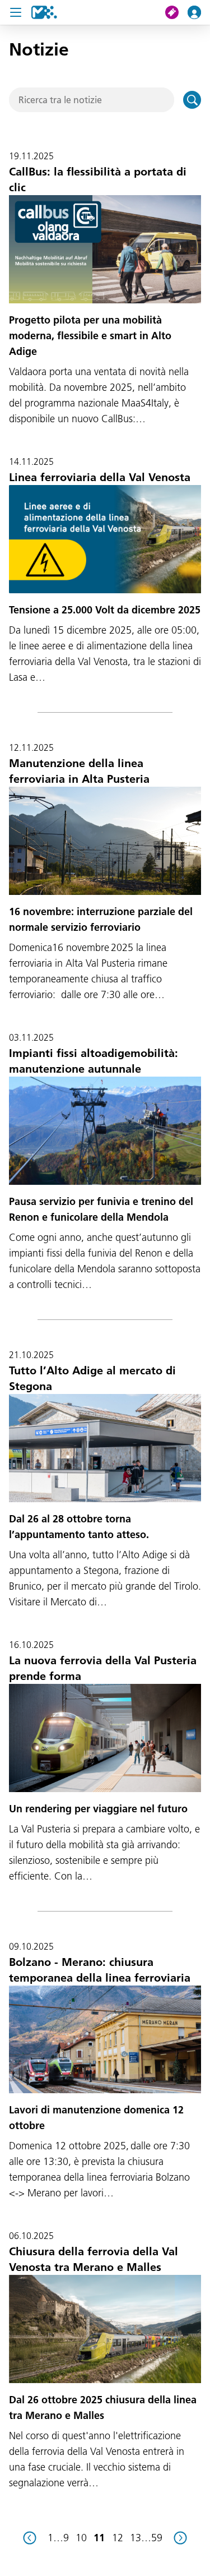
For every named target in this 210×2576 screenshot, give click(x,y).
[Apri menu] (16, 12)
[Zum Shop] (176, 12)
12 (118, 2538)
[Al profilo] (199, 12)
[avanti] (180, 2538)
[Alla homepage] (44, 12)
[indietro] (30, 2538)
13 (136, 2538)
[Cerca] (192, 100)
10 (81, 2538)
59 (157, 2538)
